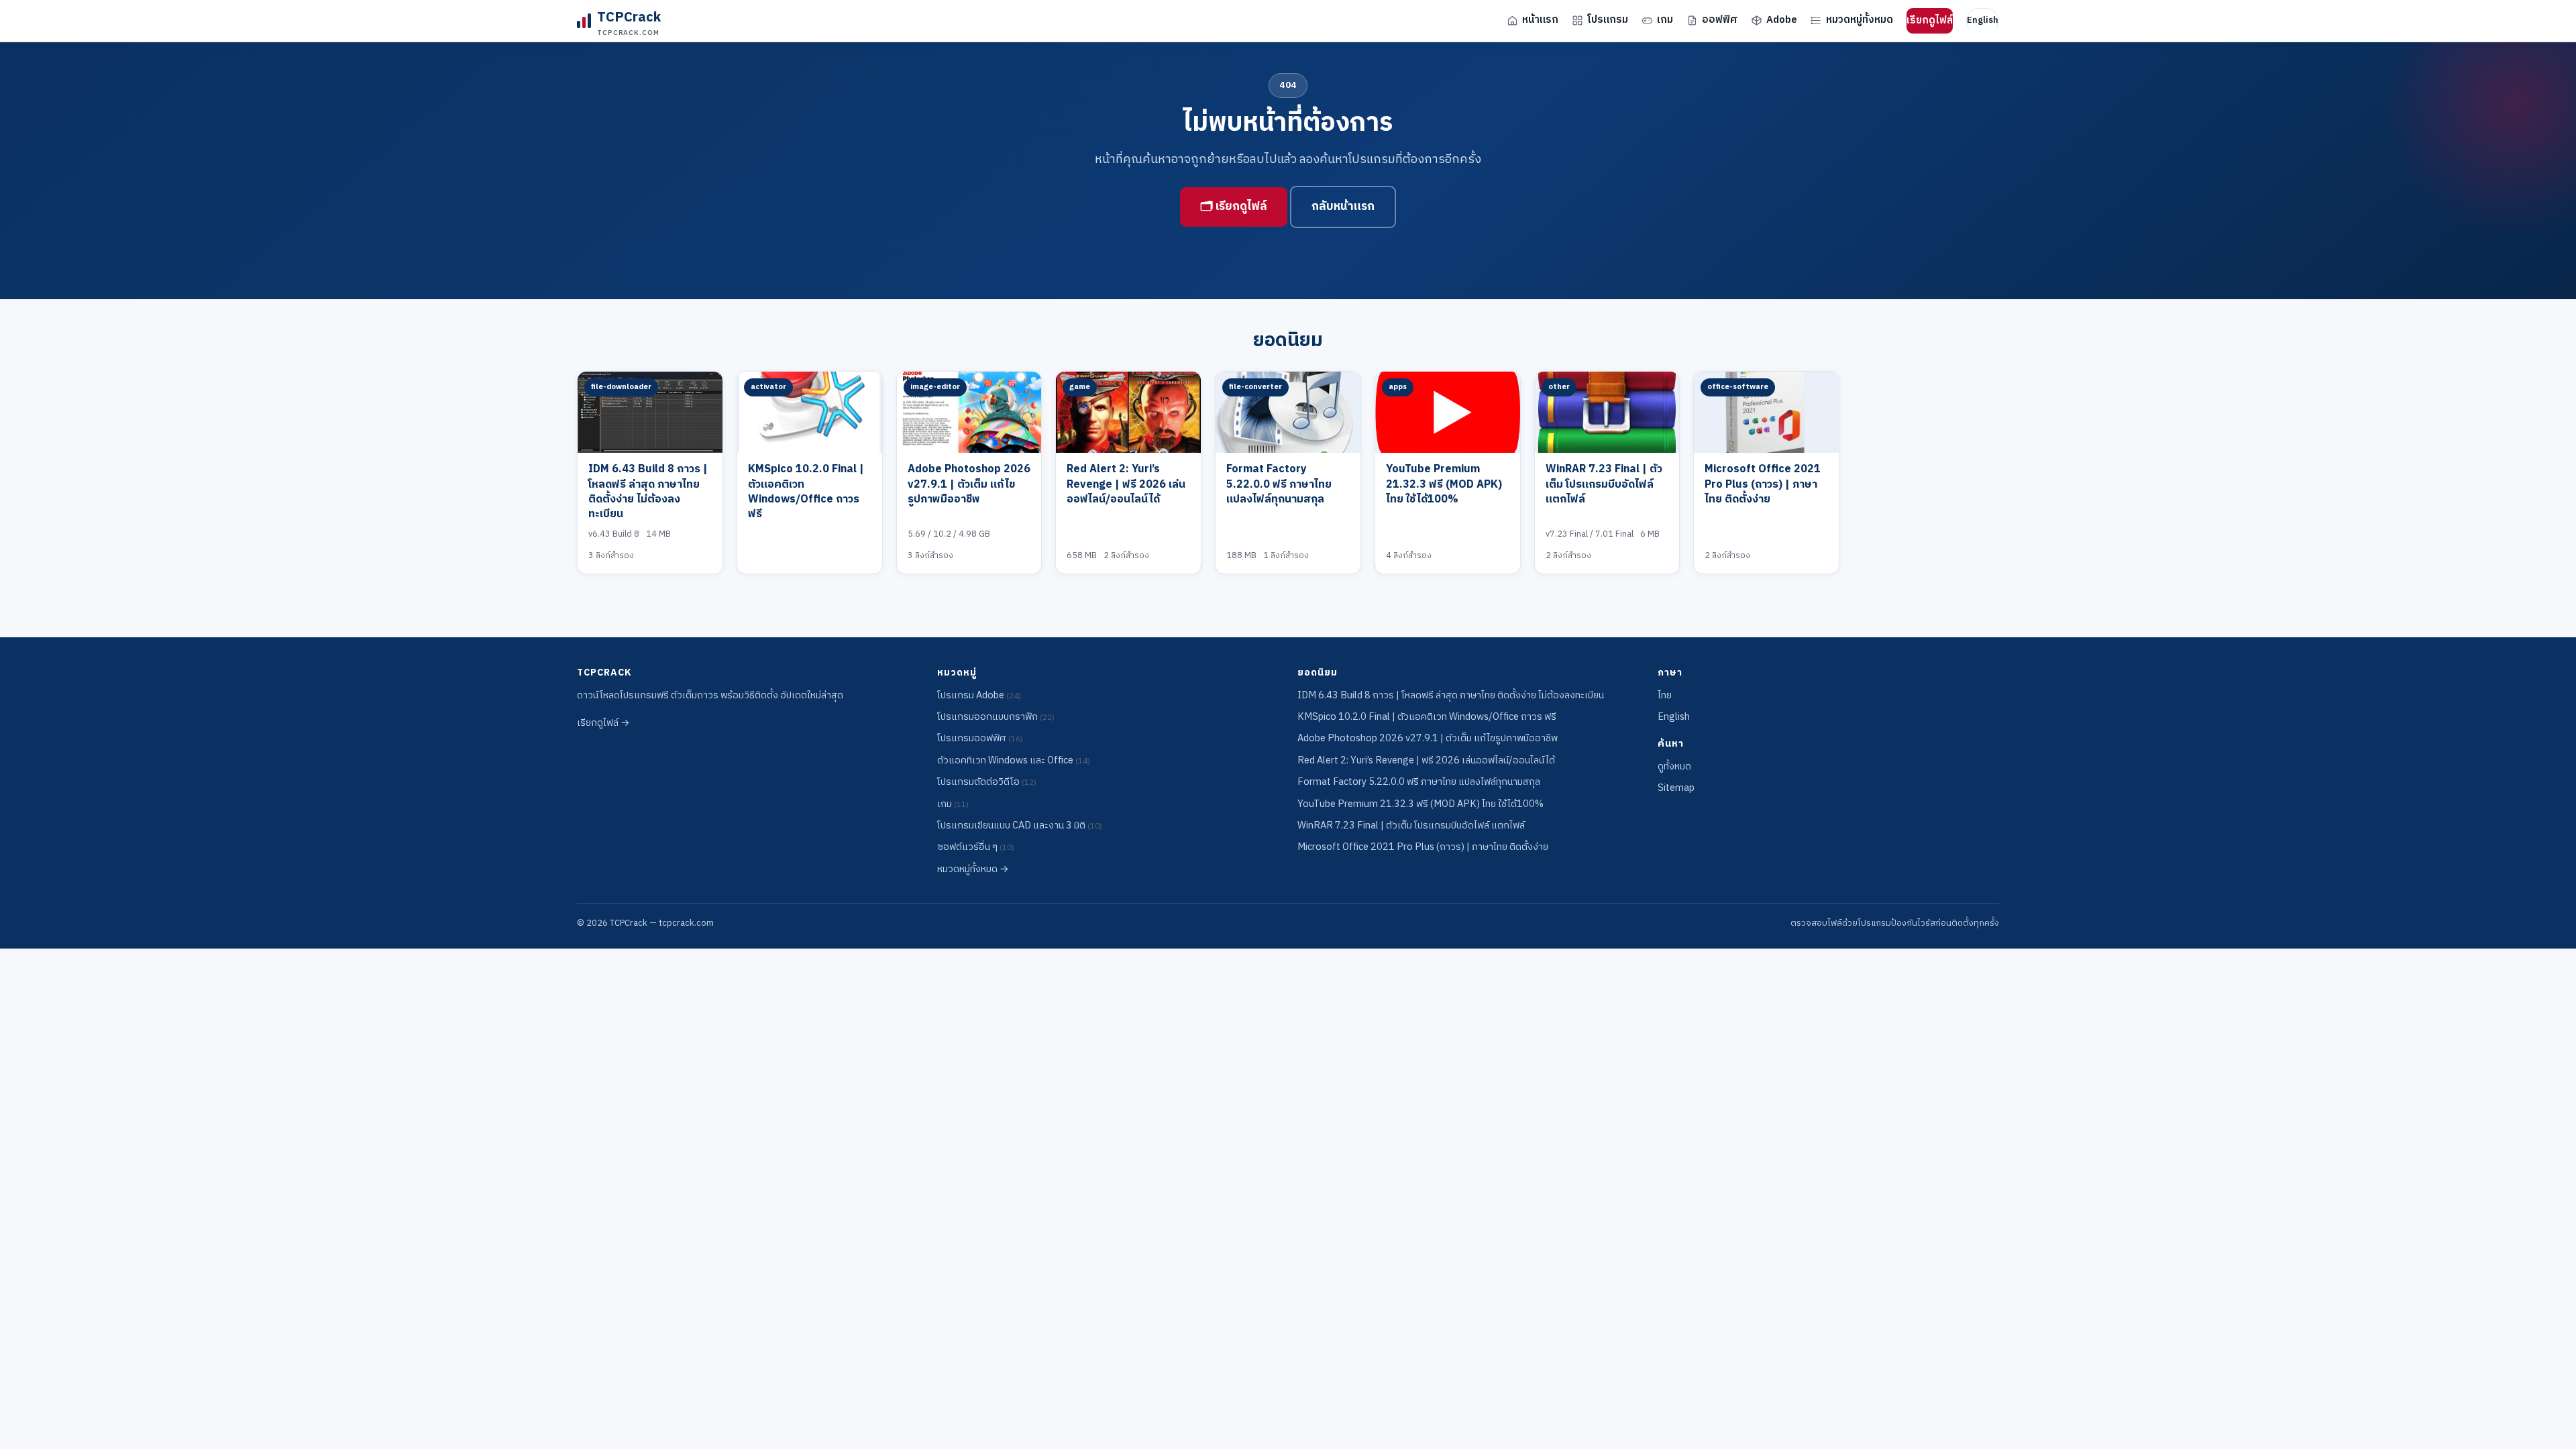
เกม (1665, 20)
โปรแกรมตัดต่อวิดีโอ (987, 782)
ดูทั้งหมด (1674, 767)
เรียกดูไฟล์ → (603, 723)
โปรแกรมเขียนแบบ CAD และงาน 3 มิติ (1020, 826)
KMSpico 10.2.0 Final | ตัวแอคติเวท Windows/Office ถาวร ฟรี (806, 492)
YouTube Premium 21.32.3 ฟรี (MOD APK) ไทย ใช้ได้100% (1444, 484)
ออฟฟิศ (1720, 20)
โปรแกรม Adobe (979, 696)
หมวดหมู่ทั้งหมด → (973, 869)
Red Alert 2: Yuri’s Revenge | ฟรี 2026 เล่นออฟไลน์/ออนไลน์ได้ (1126, 484)
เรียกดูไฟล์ (1930, 20)
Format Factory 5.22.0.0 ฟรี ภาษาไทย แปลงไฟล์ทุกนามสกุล (1279, 484)
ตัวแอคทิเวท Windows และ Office (1014, 761)
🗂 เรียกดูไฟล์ (1234, 207)
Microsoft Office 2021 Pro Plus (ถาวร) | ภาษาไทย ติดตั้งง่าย (1763, 484)
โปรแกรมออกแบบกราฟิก (996, 717)
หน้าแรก (1540, 20)
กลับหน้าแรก (1343, 207)
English (1983, 20)
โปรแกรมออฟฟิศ (980, 739)
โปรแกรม (1608, 20)
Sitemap (1676, 788)
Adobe (1782, 20)
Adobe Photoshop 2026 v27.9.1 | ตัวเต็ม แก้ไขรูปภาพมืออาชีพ (969, 484)
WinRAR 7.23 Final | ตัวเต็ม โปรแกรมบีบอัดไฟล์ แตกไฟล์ (1604, 484)
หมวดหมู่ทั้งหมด (1860, 20)
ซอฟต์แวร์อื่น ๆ (976, 847)
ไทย (1665, 696)
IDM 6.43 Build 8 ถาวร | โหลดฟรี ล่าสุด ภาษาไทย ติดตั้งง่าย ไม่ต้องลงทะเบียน (648, 492)
